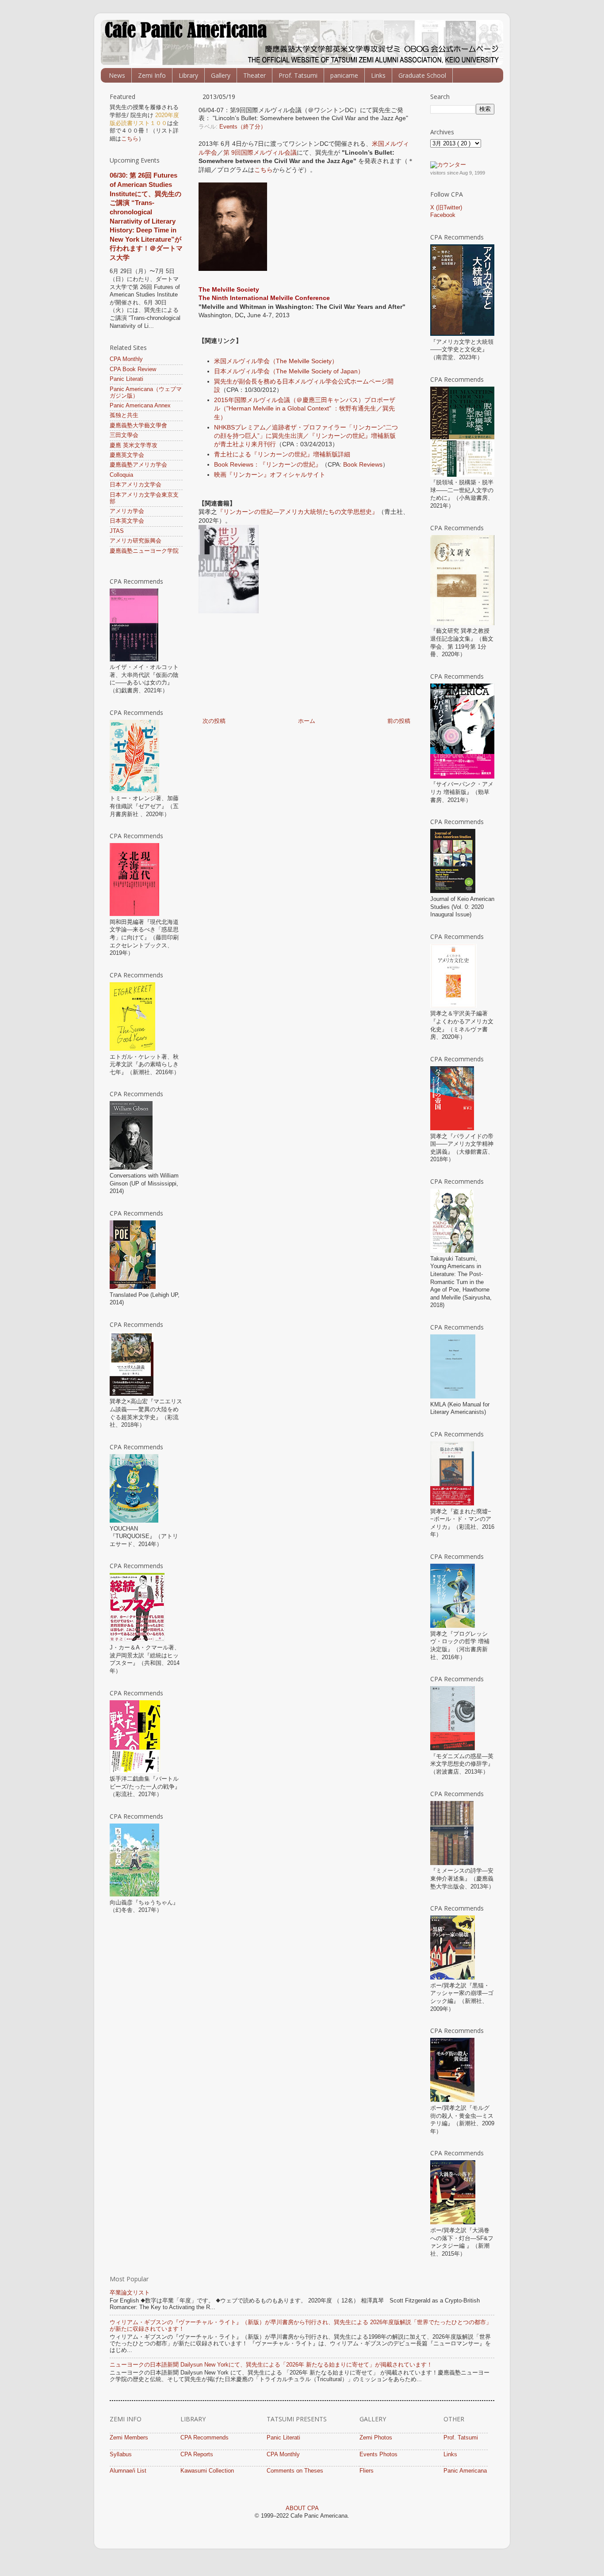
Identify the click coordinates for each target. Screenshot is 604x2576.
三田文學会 (124, 435)
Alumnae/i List (128, 2471)
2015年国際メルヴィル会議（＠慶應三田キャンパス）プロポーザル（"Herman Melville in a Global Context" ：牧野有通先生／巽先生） (305, 408)
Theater (254, 75)
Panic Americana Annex (140, 406)
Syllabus (121, 2454)
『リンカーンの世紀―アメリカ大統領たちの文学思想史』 (298, 512)
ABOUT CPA (302, 2508)
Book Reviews (363, 464)
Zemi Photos (376, 2438)
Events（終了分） (243, 127)
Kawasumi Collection (207, 2471)
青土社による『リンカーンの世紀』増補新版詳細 (282, 454)
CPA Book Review (133, 369)
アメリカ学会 (127, 511)
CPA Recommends (205, 2438)
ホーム (307, 721)
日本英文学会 (127, 521)
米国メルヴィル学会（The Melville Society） (276, 361)
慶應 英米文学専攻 (134, 445)
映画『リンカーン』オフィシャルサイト (270, 475)
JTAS (117, 531)
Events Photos (378, 2454)
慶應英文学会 (127, 455)
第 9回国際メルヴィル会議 (260, 152)
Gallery (221, 75)
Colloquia (121, 475)
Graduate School (422, 75)
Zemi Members (129, 2438)
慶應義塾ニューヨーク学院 (144, 551)
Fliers (367, 2471)
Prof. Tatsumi (298, 75)
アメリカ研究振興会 (136, 541)
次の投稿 (214, 721)
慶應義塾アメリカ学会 (138, 465)
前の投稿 (399, 721)
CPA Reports (197, 2454)
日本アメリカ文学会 (136, 485)
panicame (344, 75)
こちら (264, 170)
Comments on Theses (295, 2471)
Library (188, 75)
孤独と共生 (124, 415)
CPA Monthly (126, 359)
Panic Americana (465, 2471)
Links (378, 75)
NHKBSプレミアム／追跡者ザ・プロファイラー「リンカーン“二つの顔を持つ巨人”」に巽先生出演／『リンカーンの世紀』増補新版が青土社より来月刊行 (306, 436)
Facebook (443, 215)
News (117, 75)
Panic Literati (126, 379)
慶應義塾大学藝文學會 (138, 426)
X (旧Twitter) (446, 208)
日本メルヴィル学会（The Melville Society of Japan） (289, 371)
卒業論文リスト (130, 2293)
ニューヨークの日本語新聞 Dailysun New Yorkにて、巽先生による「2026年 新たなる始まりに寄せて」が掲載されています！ (271, 2365)
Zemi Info (152, 75)
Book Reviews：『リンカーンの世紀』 (268, 464)
